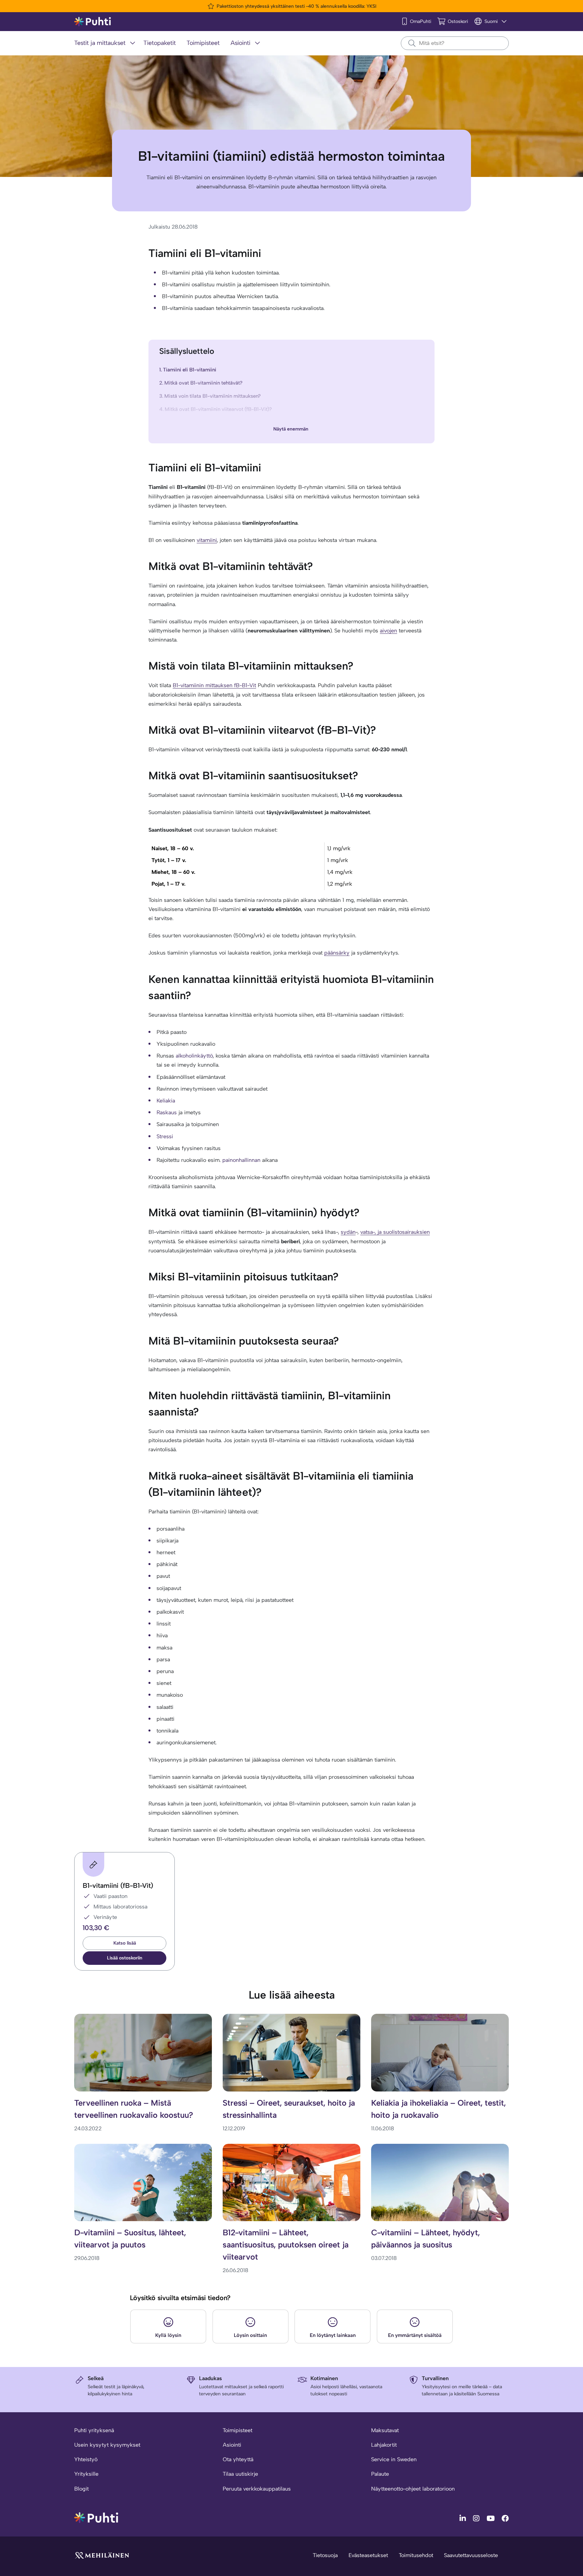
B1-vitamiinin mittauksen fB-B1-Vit (214, 685)
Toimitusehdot (416, 2555)
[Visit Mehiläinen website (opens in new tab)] (102, 2555)
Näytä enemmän (291, 429)
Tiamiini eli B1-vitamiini (190, 370)
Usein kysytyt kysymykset (107, 2445)
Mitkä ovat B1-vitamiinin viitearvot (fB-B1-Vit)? (218, 409)
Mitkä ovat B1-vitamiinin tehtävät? (203, 383)
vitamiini (207, 540)
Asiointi (232, 2445)
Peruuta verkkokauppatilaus (257, 2489)
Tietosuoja (325, 2555)
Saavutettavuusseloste (471, 2555)
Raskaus (167, 1112)
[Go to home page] (96, 2517)
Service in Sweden (394, 2459)
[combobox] (455, 43)
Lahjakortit (384, 2445)
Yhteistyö (86, 2459)
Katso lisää (125, 1943)
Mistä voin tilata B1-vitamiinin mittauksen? (212, 396)
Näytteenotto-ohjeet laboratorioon (413, 2489)
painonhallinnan (241, 1160)
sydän (348, 1232)
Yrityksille (86, 2474)
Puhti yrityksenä (94, 2430)
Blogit (81, 2489)
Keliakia (166, 1101)
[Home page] (93, 22)
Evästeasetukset (368, 2555)
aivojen (388, 631)
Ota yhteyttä (238, 2459)
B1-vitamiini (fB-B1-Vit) (118, 1885)
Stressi (165, 1136)
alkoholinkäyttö (194, 1056)
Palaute (380, 2474)
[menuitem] (106, 43)
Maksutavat (385, 2430)
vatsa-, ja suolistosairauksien (395, 1232)
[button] (124, 1958)
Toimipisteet (238, 2430)
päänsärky (337, 953)
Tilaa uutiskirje (240, 2474)
